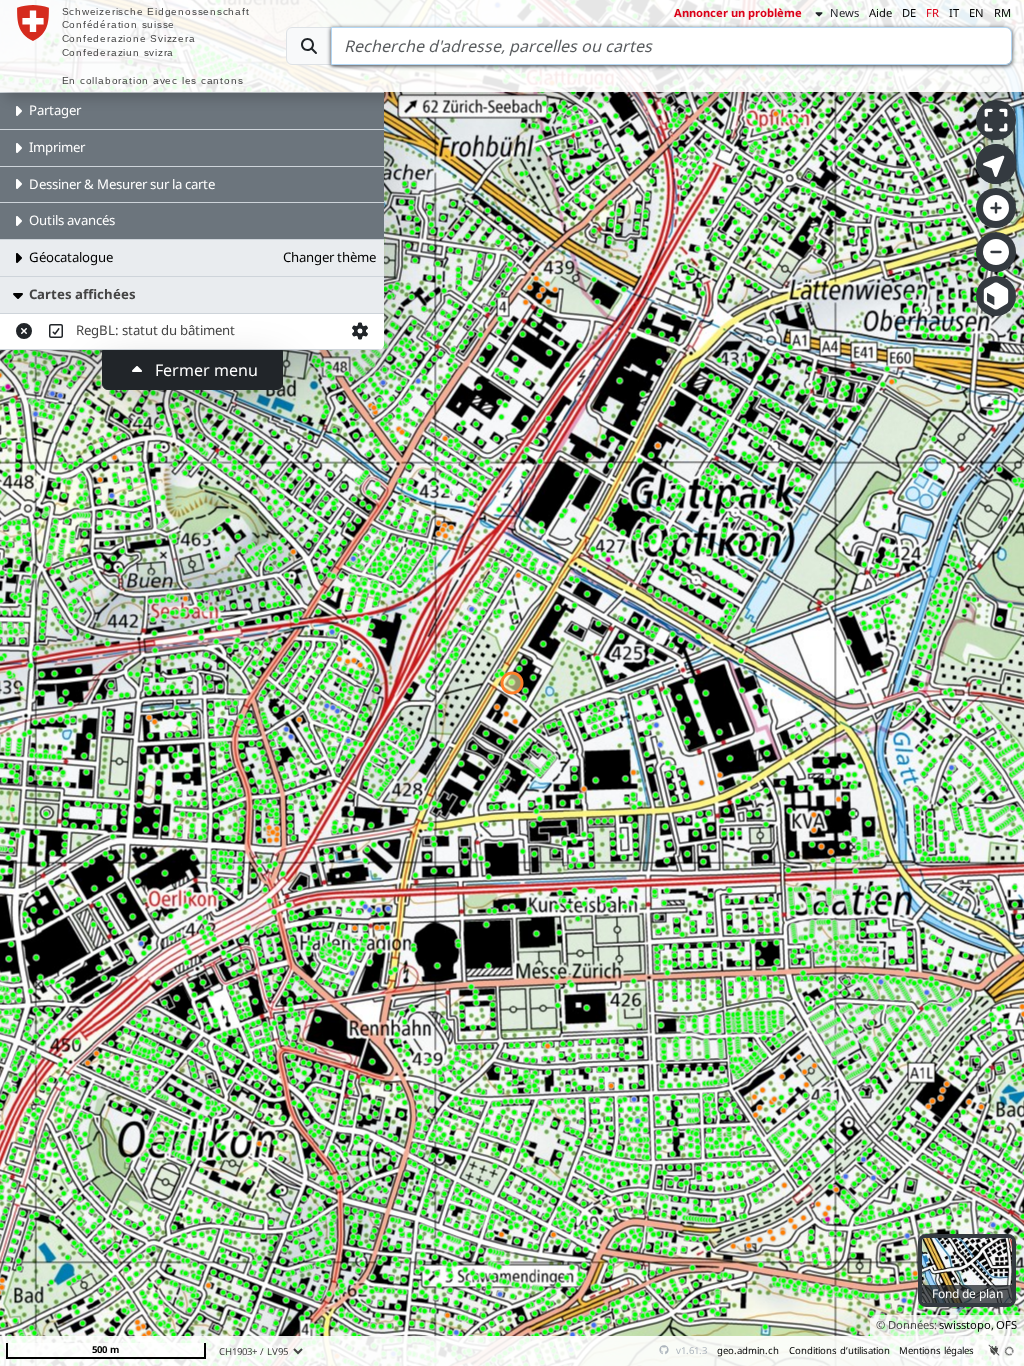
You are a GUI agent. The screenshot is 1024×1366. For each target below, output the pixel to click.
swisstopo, (966, 1324)
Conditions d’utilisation (839, 1350)
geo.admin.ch (748, 1350)
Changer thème (329, 257)
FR (932, 12)
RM (1002, 12)
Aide (880, 12)
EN (976, 12)
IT (954, 12)
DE (909, 12)
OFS (1006, 1324)
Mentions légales (936, 1350)
